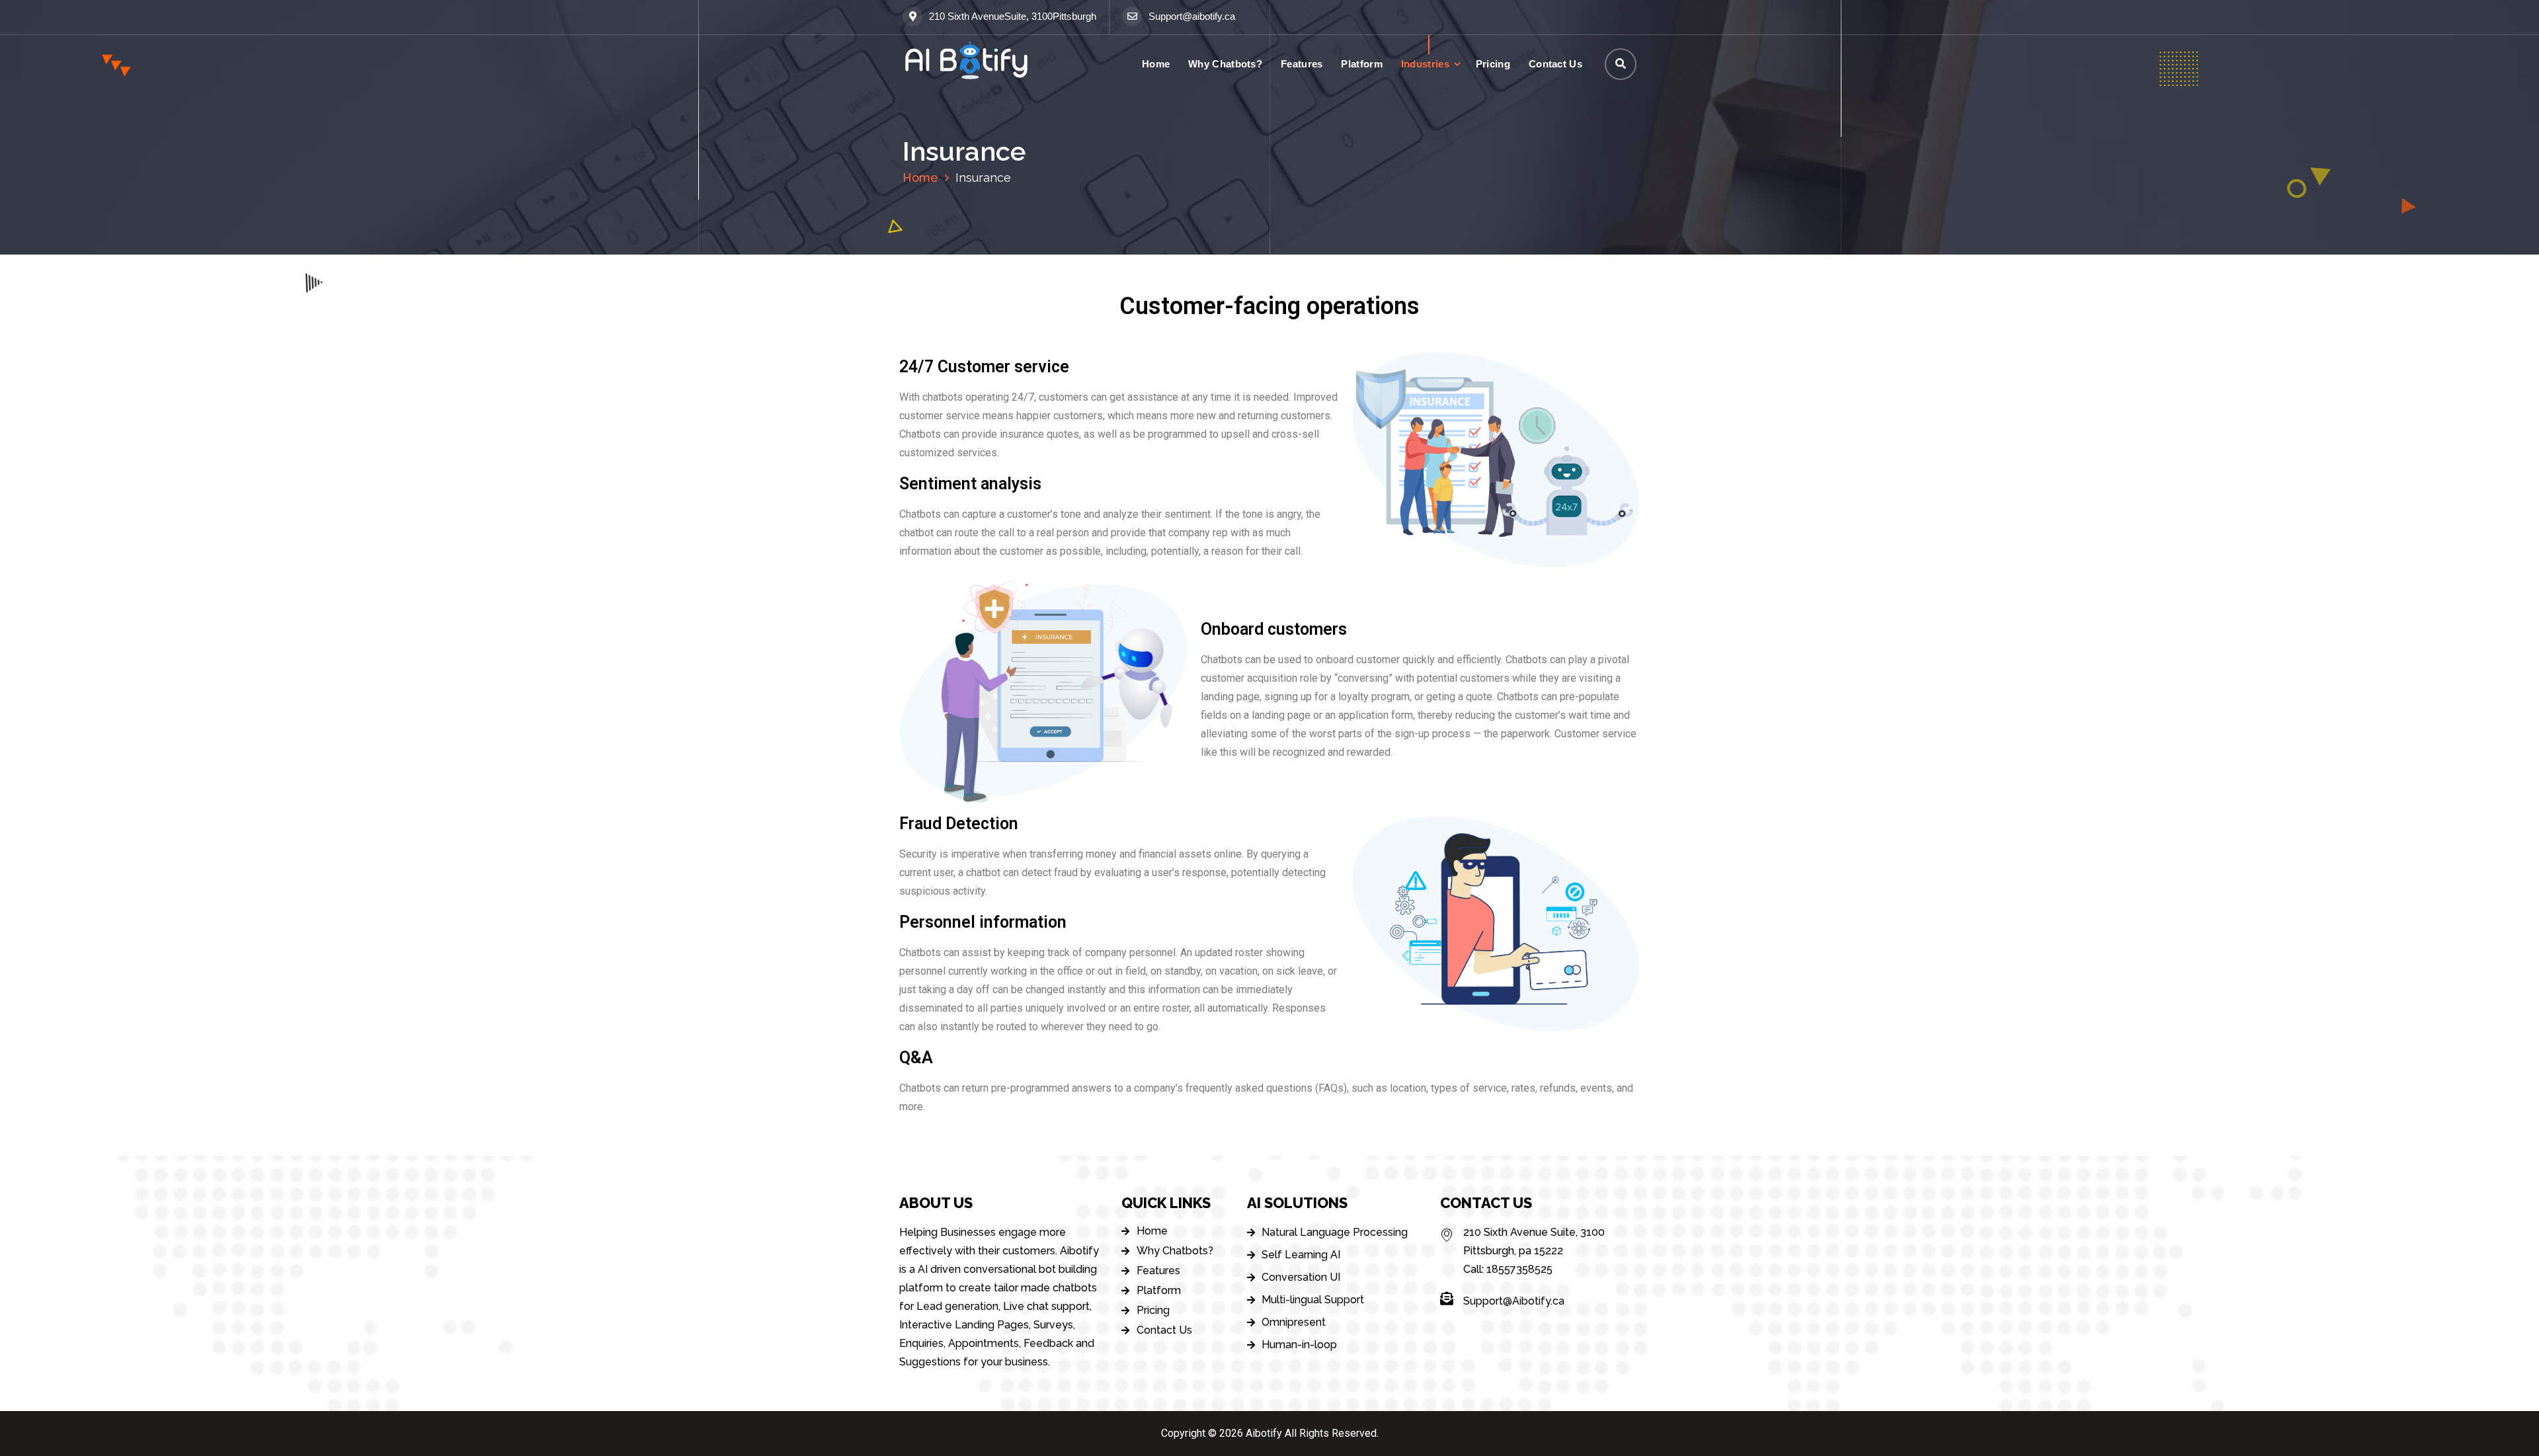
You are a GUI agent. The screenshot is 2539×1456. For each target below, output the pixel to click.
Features (1302, 64)
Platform (1361, 64)
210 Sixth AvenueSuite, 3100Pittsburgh (1013, 17)
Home (1156, 64)
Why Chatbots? (1225, 64)
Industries (1425, 64)
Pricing (1493, 64)
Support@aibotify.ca (1192, 17)
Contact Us (1555, 64)
